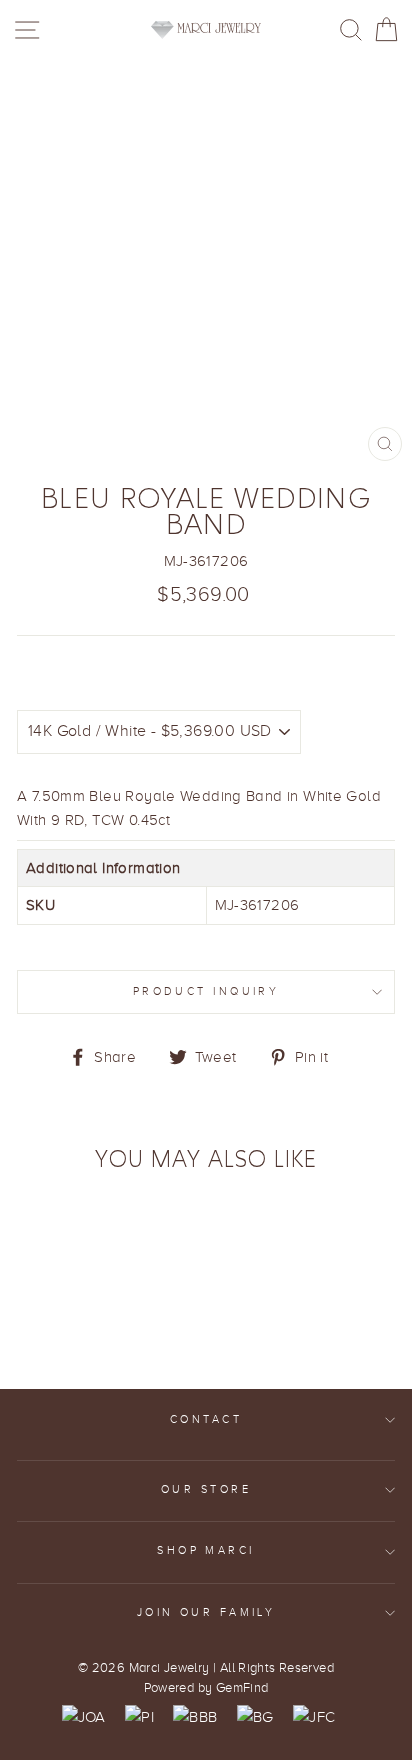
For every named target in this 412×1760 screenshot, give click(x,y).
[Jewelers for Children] (314, 1717)
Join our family (206, 1612)
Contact (206, 1419)
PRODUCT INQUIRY (206, 991)
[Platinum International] (139, 1717)
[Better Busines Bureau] (195, 1717)
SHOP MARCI (205, 1550)
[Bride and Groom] (255, 1717)
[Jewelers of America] (84, 1717)
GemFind (242, 1688)
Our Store (206, 1489)
